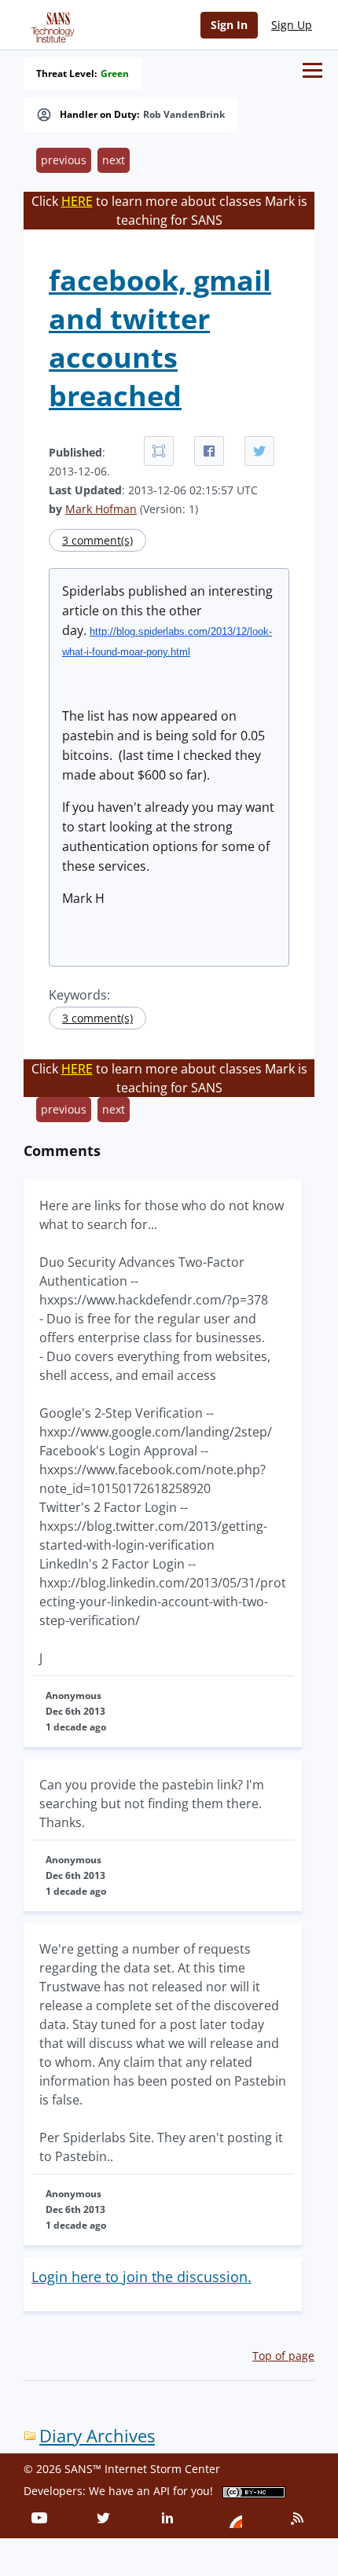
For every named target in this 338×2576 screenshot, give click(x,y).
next (114, 160)
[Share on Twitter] (259, 451)
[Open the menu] (312, 70)
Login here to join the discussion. (141, 2277)
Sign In (229, 25)
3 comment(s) (97, 540)
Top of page (283, 2356)
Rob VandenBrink (184, 115)
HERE (77, 201)
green (115, 74)
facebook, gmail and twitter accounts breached (160, 338)
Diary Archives (97, 2436)
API (162, 2491)
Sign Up (292, 25)
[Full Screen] (159, 451)
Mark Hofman (101, 509)
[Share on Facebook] (209, 451)
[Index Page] (50, 24)
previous (64, 160)
